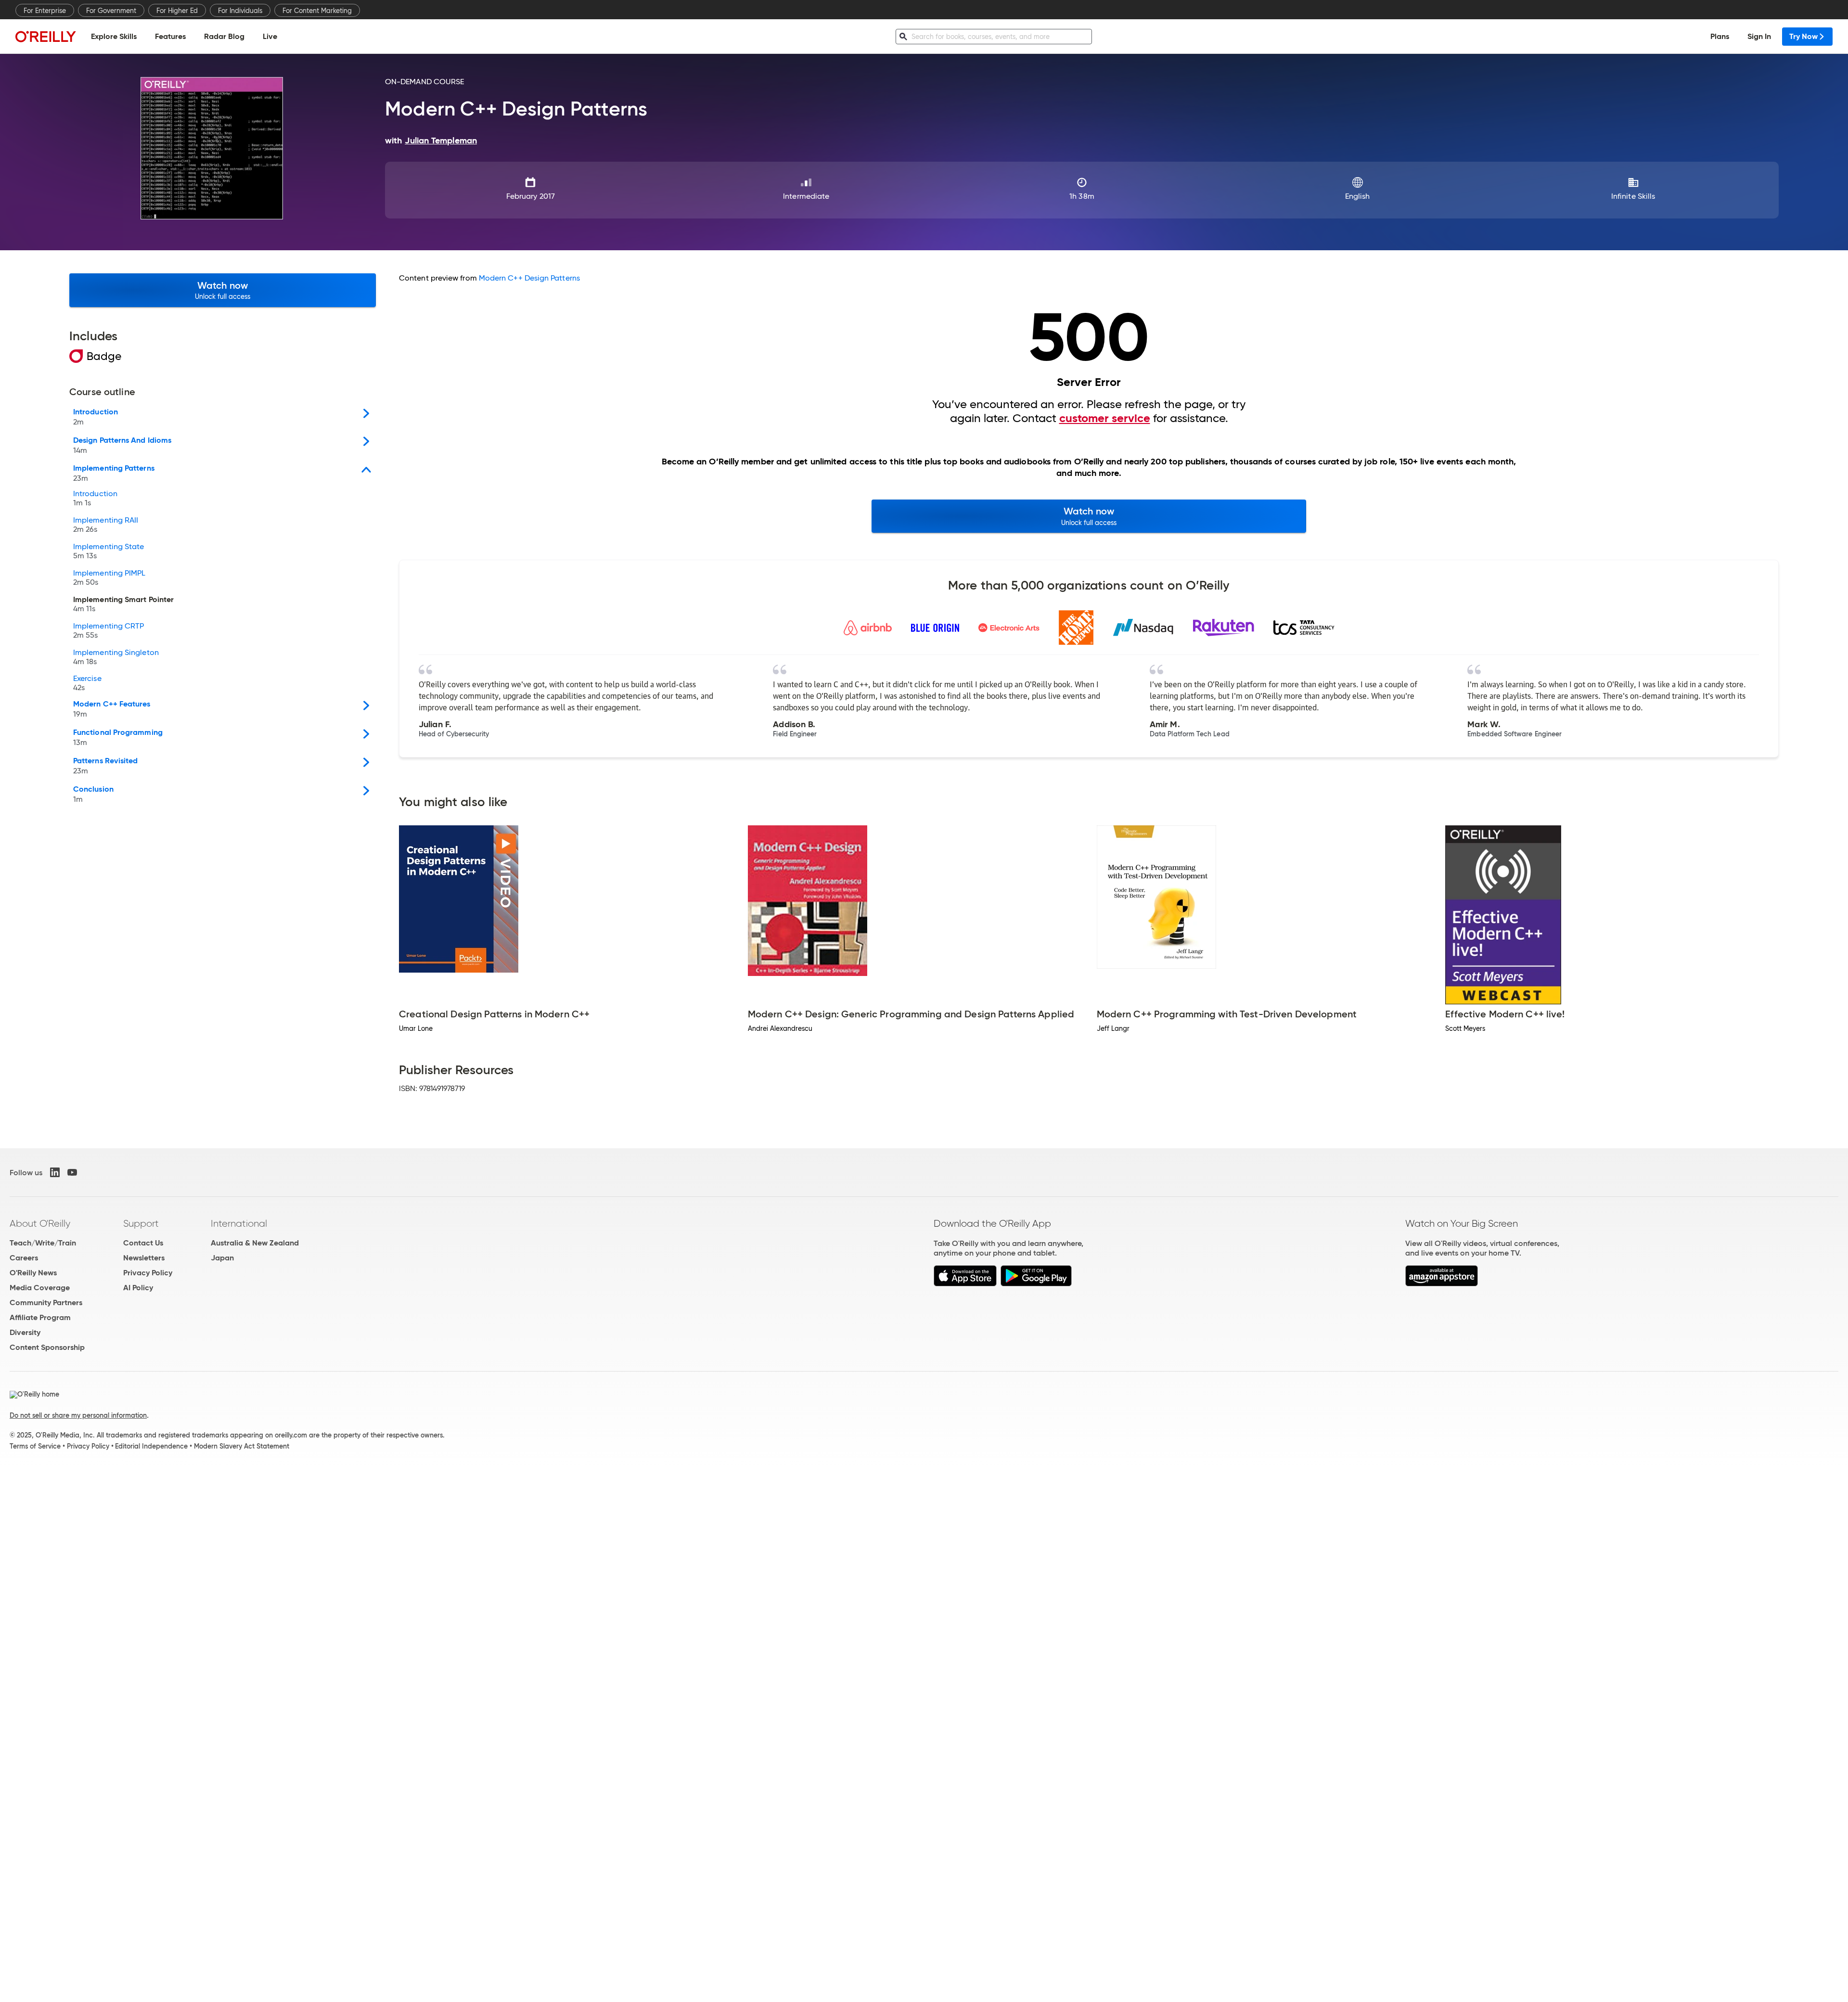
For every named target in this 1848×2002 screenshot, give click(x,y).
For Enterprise (45, 11)
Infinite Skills (1633, 196)
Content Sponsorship (47, 1347)
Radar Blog (224, 36)
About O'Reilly (40, 1223)
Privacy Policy (148, 1273)
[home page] (46, 36)
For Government (111, 11)
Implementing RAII (106, 525)
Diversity (25, 1332)
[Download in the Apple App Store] (965, 1284)
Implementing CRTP (109, 631)
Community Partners (46, 1303)
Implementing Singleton (116, 657)
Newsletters (144, 1258)
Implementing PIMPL (109, 578)
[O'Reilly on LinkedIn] (55, 1172)
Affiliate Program (40, 1317)
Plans (1720, 36)
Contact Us (143, 1243)
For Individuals (240, 11)
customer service (1105, 418)
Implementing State (109, 552)
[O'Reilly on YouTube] (72, 1172)
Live (270, 36)
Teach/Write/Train (43, 1243)
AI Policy (138, 1288)
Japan (222, 1258)
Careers (24, 1258)
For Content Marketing (317, 11)
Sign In (1759, 36)
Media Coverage (40, 1288)
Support (141, 1223)
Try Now (1803, 36)
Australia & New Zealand (255, 1243)
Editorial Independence (151, 1446)
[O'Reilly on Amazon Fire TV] (1442, 1284)
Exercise (87, 683)
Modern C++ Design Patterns (529, 278)
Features (170, 36)
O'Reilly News (33, 1273)
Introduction (95, 499)
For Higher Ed (177, 11)
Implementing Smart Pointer (123, 604)
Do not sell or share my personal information (78, 1415)
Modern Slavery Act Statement (242, 1446)
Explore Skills (114, 36)
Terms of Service (35, 1446)
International (239, 1223)
